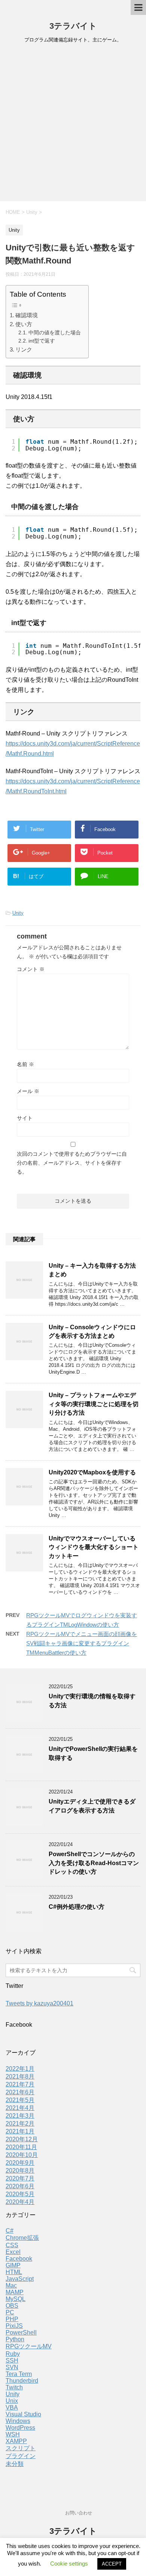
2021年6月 (20, 2092)
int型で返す (42, 341)
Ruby (13, 2354)
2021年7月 (20, 2084)
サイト (25, 1118)
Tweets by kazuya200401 (39, 2003)
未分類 (15, 2464)
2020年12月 (22, 2139)
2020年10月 (22, 2155)
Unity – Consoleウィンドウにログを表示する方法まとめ (92, 1331)
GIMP (13, 2265)
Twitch (14, 2387)
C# (10, 2231)
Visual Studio (23, 2414)
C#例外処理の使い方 (77, 1907)
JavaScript (20, 2279)
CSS (12, 2245)
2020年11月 (21, 2147)
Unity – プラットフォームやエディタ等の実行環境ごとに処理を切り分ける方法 (94, 1404)
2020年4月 (20, 2202)
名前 (25, 1064)
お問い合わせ (79, 2513)
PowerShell (21, 2333)
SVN (12, 2367)
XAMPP (16, 2441)
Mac (11, 2285)
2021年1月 (20, 2131)
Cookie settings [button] (69, 2563)
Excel (13, 2252)
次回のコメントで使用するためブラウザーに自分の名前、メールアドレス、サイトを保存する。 (72, 1163)
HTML (14, 2272)
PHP (12, 2319)
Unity (18, 913)
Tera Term (19, 2374)
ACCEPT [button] (112, 2564)
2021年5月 (20, 2100)
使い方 (24, 324)
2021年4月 (20, 2108)
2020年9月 (20, 2163)
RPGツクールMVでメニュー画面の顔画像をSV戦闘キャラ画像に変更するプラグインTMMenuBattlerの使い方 (82, 1643)
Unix (12, 2401)
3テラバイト (73, 26)
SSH (12, 2360)
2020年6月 (20, 2186)
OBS (12, 2306)
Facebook (19, 2259)
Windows (18, 2421)
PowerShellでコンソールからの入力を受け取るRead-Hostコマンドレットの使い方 (94, 1863)
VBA (12, 2408)
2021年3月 (20, 2116)
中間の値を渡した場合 (55, 333)
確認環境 (27, 315)
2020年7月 (20, 2178)
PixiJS (14, 2326)
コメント (31, 969)
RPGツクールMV (29, 2346)
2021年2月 (20, 2124)
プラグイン (21, 2456)
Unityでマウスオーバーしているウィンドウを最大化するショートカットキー (94, 1547)
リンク (24, 349)
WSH (13, 2434)
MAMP (15, 2292)
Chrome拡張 (22, 2238)
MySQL (16, 2299)
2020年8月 (20, 2171)
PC (10, 2312)
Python (15, 2339)
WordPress (20, 2428)
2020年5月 (20, 2194)
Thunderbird (22, 2381)
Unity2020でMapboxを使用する (92, 1472)
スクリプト (21, 2448)
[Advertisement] (73, 125)
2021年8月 (20, 2077)
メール (28, 1091)
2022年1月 (20, 2069)
